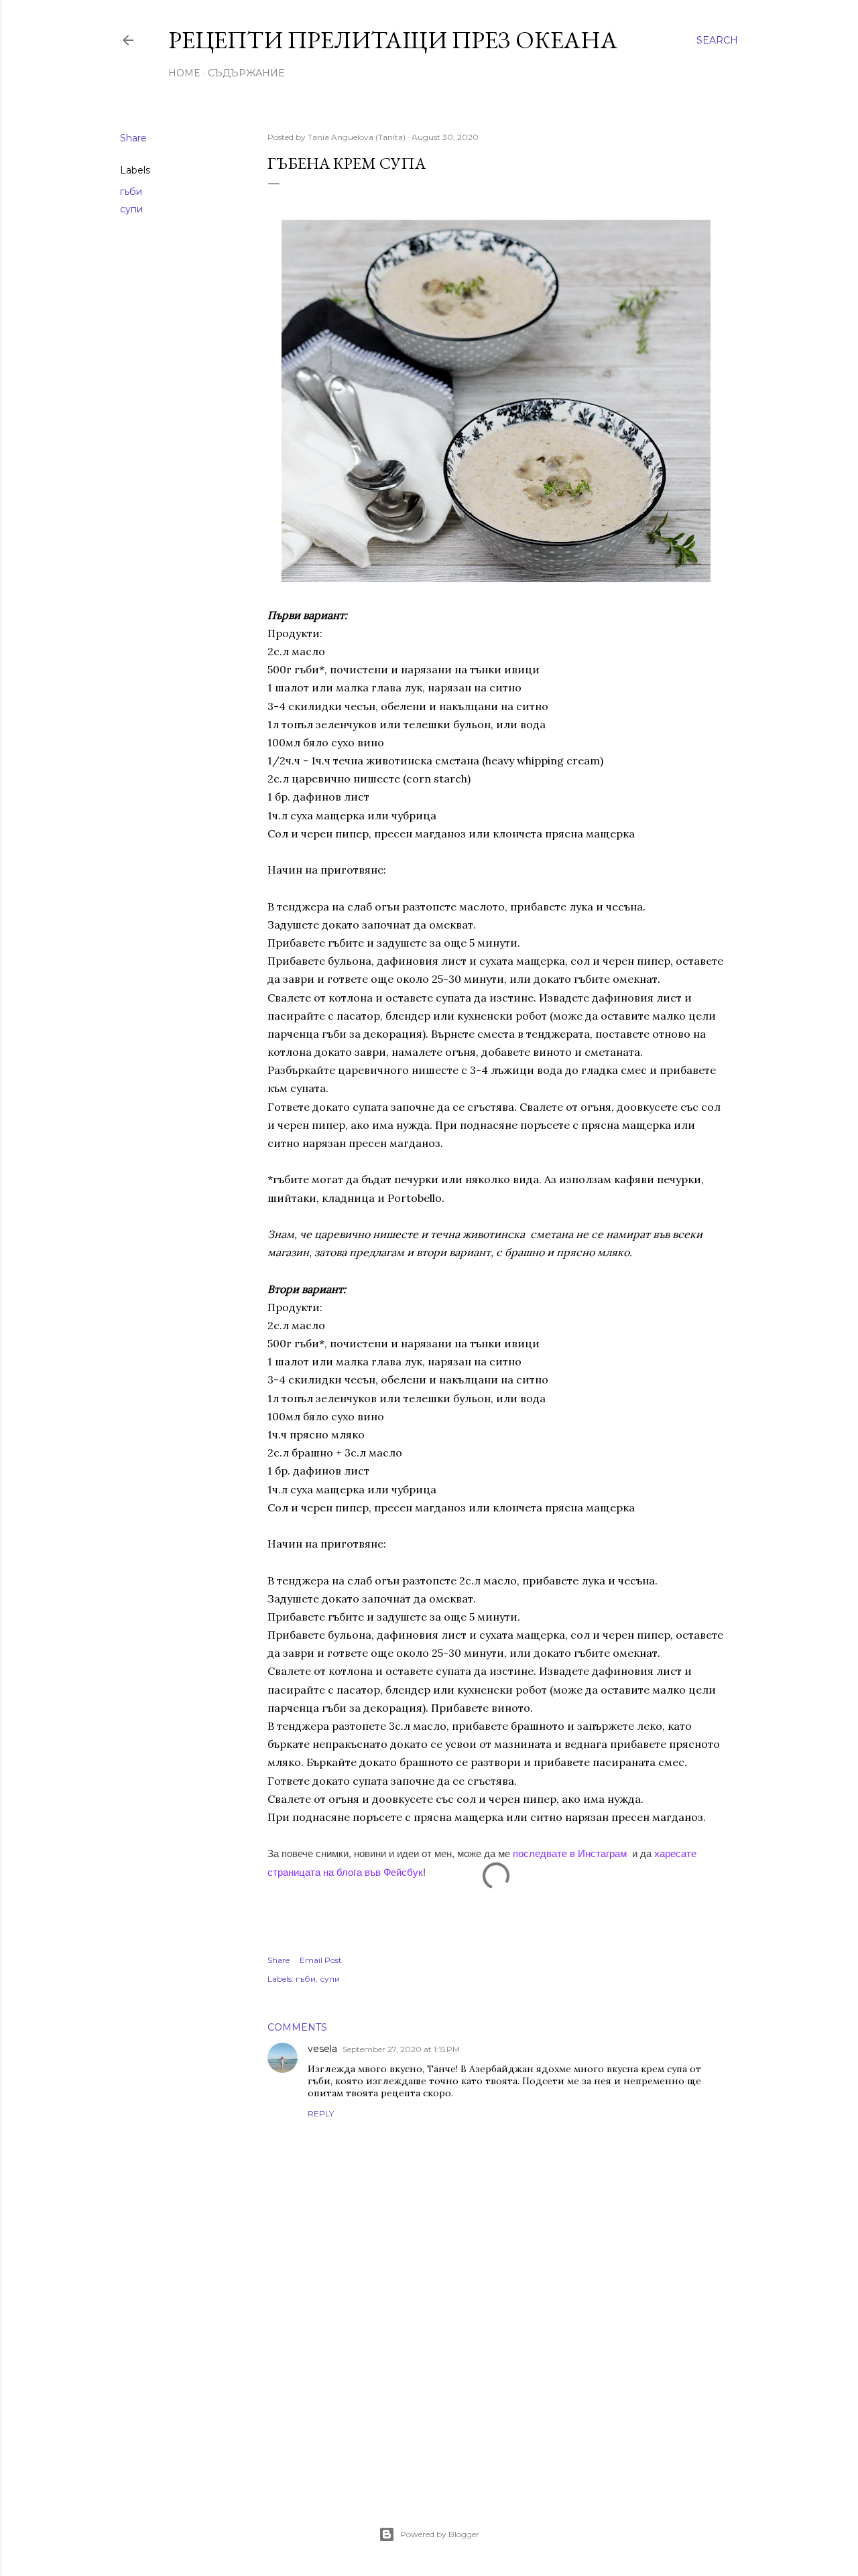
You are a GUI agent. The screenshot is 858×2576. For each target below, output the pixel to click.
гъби (131, 192)
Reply (321, 2113)
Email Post (321, 1960)
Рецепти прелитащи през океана (393, 40)
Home (184, 73)
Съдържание (246, 73)
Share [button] (133, 138)
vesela (322, 2049)
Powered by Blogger (440, 2534)
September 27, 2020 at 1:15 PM (401, 2049)
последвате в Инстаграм (570, 1853)
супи (131, 209)
